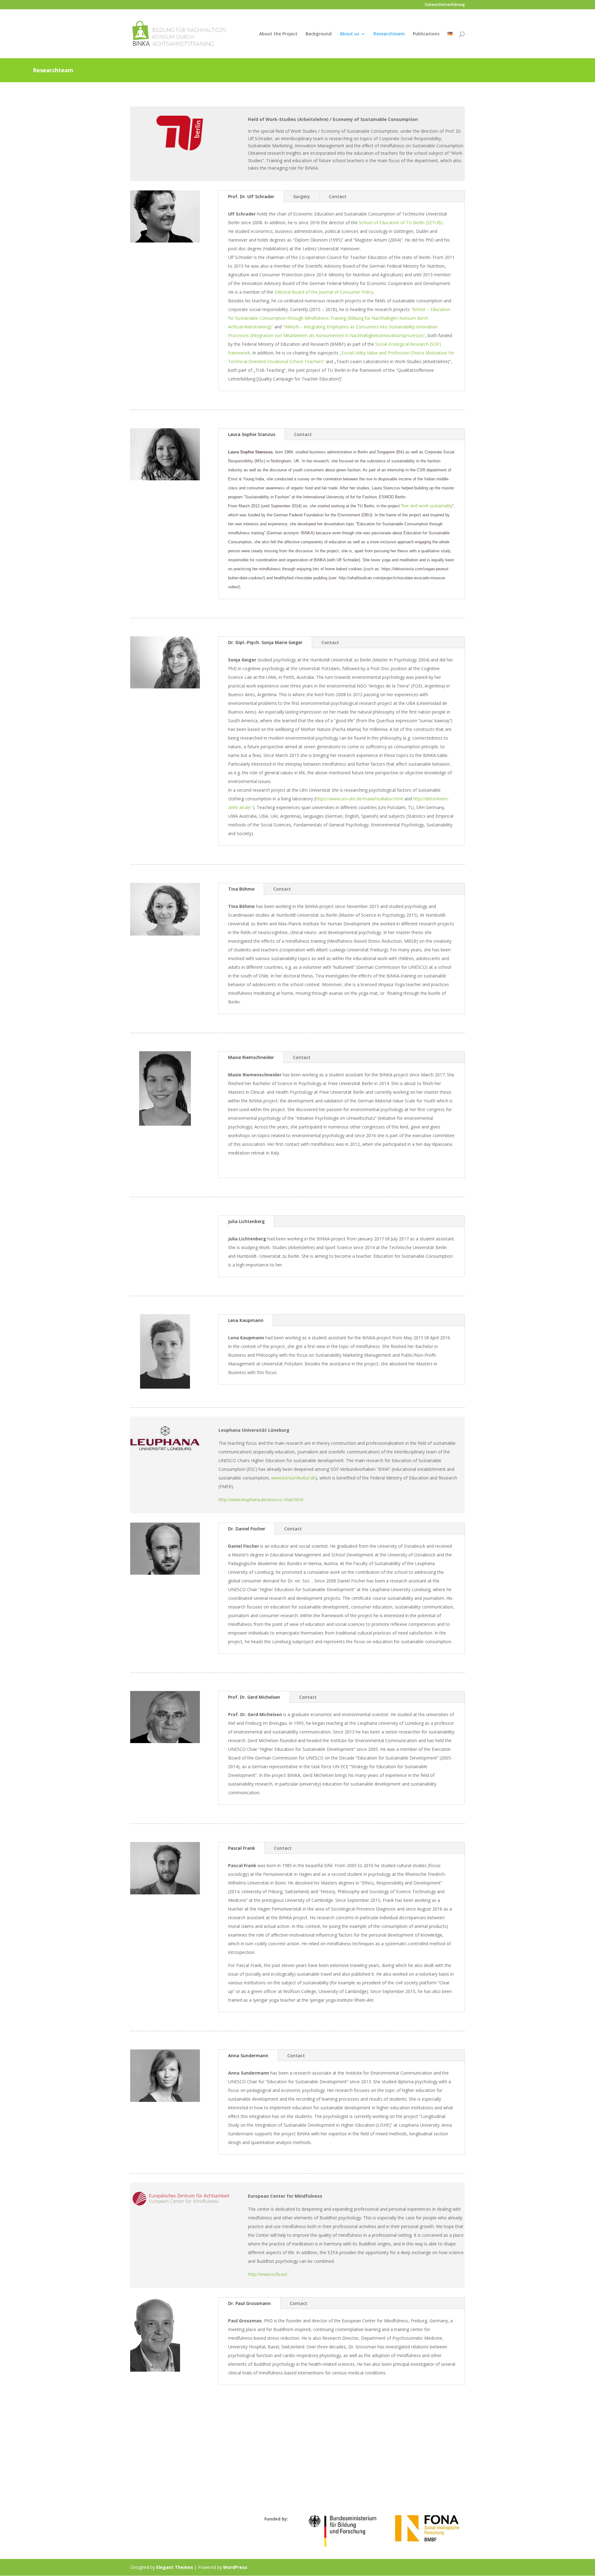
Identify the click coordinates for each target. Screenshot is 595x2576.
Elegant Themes (175, 2567)
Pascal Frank (242, 1848)
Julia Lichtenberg (246, 1221)
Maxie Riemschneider (251, 1057)
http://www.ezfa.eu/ (268, 2274)
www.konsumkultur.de (293, 1478)
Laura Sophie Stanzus (252, 434)
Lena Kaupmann (246, 1320)
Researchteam (389, 34)
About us (349, 34)
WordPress (235, 2567)
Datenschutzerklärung (445, 5)
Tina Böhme (241, 889)
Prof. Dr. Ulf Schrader (251, 196)
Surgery (302, 196)
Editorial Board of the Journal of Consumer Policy (324, 292)
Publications (426, 34)
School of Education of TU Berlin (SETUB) (401, 222)
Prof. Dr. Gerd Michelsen (254, 1697)
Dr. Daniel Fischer (247, 1529)
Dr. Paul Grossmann (249, 2303)
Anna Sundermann (248, 2055)
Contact (338, 196)
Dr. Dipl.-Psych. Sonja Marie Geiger (265, 642)
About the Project (278, 34)
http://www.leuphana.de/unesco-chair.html (261, 1499)
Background (319, 34)
